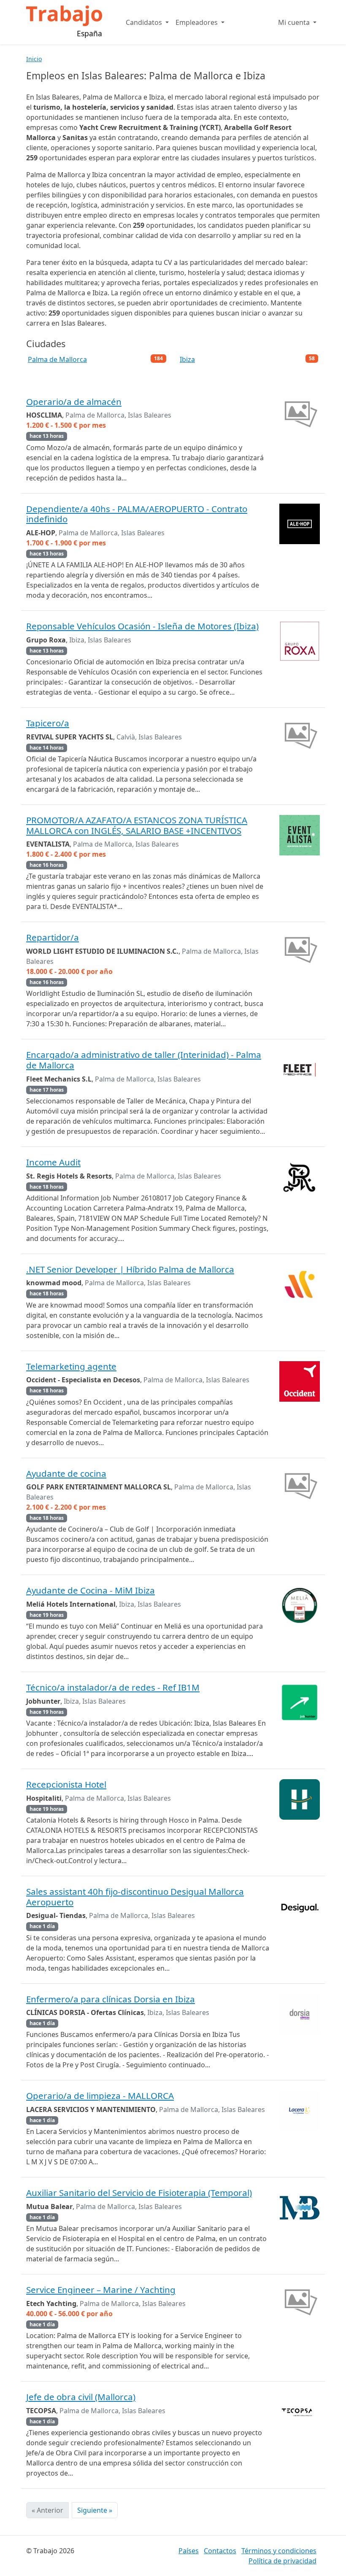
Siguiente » (95, 2510)
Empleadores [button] (197, 22)
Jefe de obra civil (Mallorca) (81, 2397)
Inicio (34, 59)
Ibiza (187, 359)
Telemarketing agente (71, 1366)
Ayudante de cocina (66, 1473)
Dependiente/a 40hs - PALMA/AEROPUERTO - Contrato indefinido (137, 514)
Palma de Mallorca (57, 359)
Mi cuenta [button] (295, 22)
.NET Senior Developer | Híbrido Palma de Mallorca (130, 1269)
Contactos (220, 2551)
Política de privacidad (282, 2561)
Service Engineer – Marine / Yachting (101, 2290)
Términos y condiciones (279, 2551)
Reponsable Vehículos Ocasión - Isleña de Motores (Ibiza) (142, 626)
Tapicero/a (48, 723)
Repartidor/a (53, 937)
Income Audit (53, 1162)
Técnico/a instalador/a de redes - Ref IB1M (113, 1687)
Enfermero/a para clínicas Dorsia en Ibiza (111, 1999)
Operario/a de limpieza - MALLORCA (100, 2096)
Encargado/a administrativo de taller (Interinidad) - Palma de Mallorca (144, 1060)
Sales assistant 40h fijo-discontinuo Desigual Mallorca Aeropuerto (135, 1897)
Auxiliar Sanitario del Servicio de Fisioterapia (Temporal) (139, 2193)
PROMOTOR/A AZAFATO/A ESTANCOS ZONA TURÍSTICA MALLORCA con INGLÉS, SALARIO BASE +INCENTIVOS (137, 825)
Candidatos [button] (145, 22)
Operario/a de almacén (74, 402)
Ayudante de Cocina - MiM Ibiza (91, 1590)
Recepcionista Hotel (66, 1784)
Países (189, 2551)
